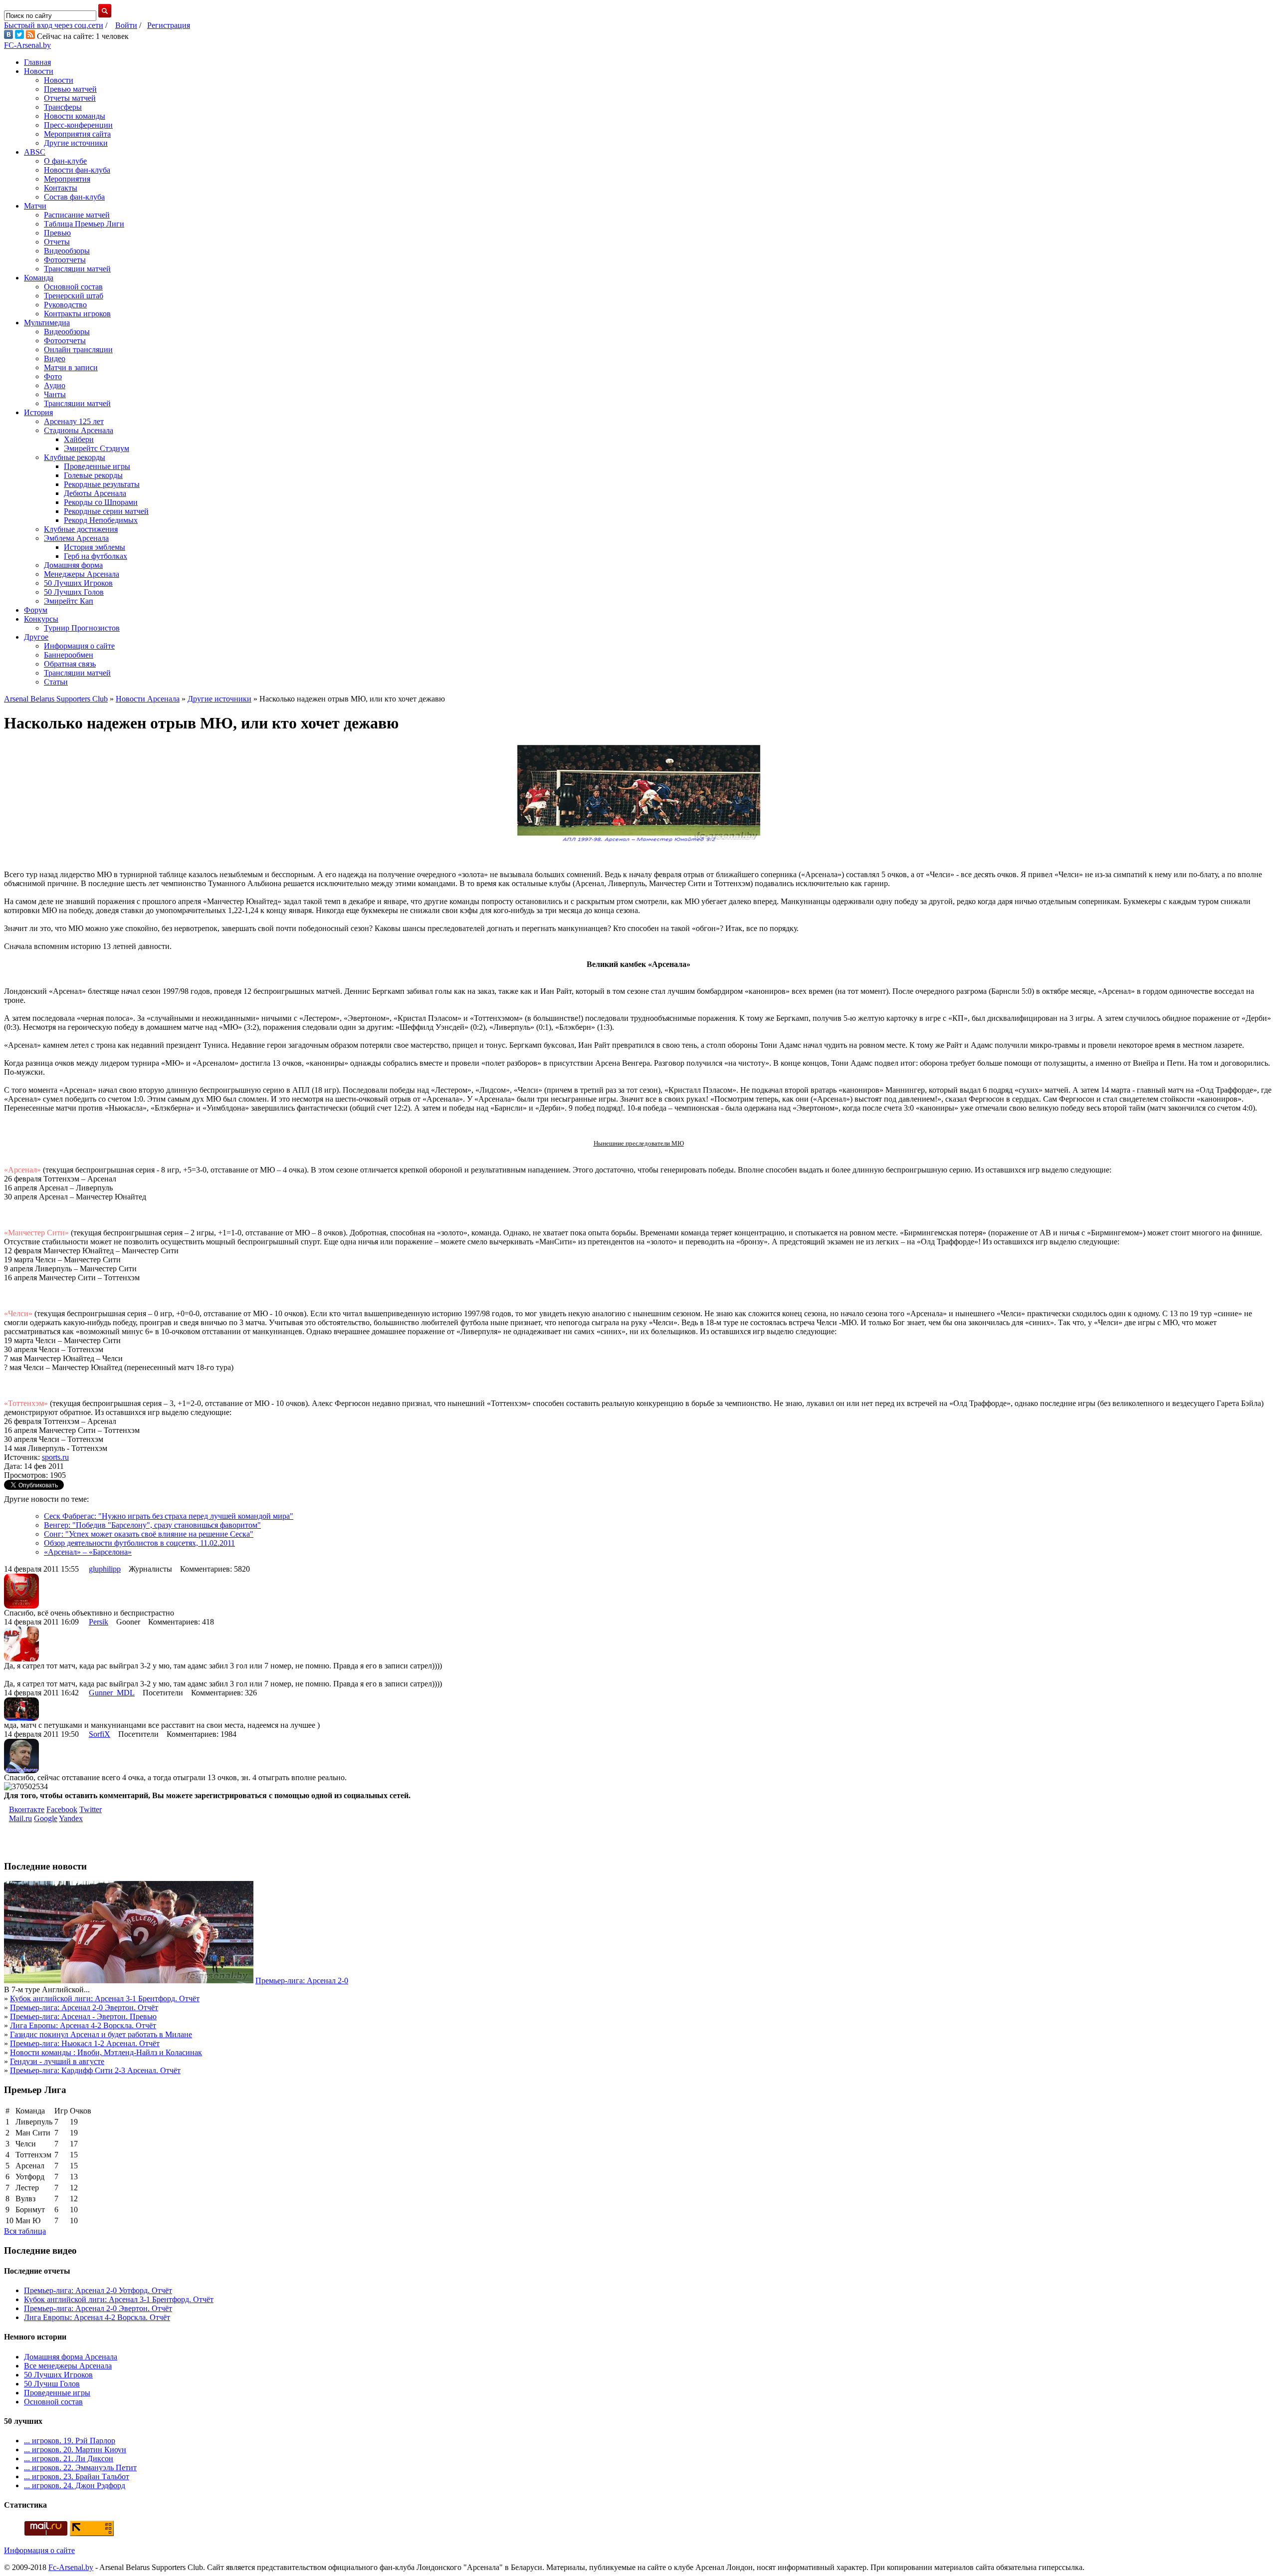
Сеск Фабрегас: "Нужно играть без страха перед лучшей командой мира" (169, 1516)
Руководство (65, 305)
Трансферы (63, 107)
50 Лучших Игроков (78, 583)
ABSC (35, 152)
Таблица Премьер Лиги (84, 224)
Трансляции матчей (77, 269)
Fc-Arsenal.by (71, 2567)
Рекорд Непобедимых (101, 520)
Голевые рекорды (93, 475)
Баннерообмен (69, 655)
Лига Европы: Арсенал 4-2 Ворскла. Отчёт (83, 2025)
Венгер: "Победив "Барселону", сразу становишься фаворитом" (152, 1525)
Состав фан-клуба (74, 197)
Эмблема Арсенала (76, 538)
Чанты (55, 394)
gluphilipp (105, 1569)
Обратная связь (70, 664)
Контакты (61, 188)
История (38, 412)
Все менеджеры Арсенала (68, 2366)
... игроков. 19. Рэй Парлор (70, 2441)
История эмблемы (95, 547)
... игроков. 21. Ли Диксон (69, 2459)
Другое (36, 637)
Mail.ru (20, 1818)
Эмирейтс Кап (69, 601)
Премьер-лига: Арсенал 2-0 (302, 1981)
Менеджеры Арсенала (82, 574)
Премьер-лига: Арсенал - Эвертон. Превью (83, 2016)
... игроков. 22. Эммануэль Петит (80, 2467)
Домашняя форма (73, 565)
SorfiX (100, 1734)
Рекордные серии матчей (106, 511)
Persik (99, 1622)
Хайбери (79, 439)
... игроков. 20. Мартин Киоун (75, 2450)
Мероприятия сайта (77, 134)
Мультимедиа (47, 323)
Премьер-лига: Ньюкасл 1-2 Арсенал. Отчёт (85, 2043)
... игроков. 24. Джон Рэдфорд (75, 2485)
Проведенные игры (97, 466)
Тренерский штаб (74, 296)
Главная (37, 62)
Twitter (91, 1809)
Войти (126, 25)
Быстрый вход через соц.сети (54, 25)
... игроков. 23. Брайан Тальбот (77, 2476)
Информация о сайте (79, 646)
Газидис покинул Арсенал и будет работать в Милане (101, 2034)
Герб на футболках (96, 556)
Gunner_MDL (112, 1693)
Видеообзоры (67, 251)
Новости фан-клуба (77, 170)
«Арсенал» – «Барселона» (88, 1552)
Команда (39, 278)
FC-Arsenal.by (27, 45)
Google (46, 1818)
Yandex (71, 1818)
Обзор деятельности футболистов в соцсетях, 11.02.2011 (139, 1543)
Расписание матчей (77, 215)
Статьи (56, 682)
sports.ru (55, 1457)
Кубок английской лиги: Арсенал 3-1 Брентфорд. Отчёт (105, 1998)
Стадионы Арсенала (79, 430)
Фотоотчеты (65, 260)
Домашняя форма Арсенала (71, 2357)
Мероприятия (67, 179)
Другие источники (76, 143)
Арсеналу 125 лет (74, 421)
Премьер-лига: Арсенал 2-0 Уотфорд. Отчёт (98, 2290)
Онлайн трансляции (78, 350)
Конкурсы (41, 619)
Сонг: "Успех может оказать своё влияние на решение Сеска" (149, 1534)
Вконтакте (27, 1809)
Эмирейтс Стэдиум (97, 448)
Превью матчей (70, 89)
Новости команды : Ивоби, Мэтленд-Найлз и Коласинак (106, 2052)
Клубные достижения (81, 529)
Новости (39, 71)
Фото (53, 376)
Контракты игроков (77, 314)
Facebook (62, 1809)
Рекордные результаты (102, 484)
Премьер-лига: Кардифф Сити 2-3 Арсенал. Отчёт (95, 2070)
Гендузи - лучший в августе (57, 2061)
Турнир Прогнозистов (82, 628)
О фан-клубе (65, 161)
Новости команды (75, 116)
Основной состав (73, 287)
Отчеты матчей (70, 98)
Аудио (55, 385)
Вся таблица (25, 2231)
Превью (57, 233)
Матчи (35, 206)
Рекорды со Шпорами (101, 502)
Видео (55, 358)
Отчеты (57, 242)
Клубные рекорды (75, 457)
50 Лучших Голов (74, 592)
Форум (36, 610)
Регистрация (169, 25)
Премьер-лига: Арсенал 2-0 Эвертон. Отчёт (84, 2007)
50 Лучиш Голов (52, 2384)
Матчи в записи (71, 367)
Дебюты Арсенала (95, 493)
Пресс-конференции (78, 125)
